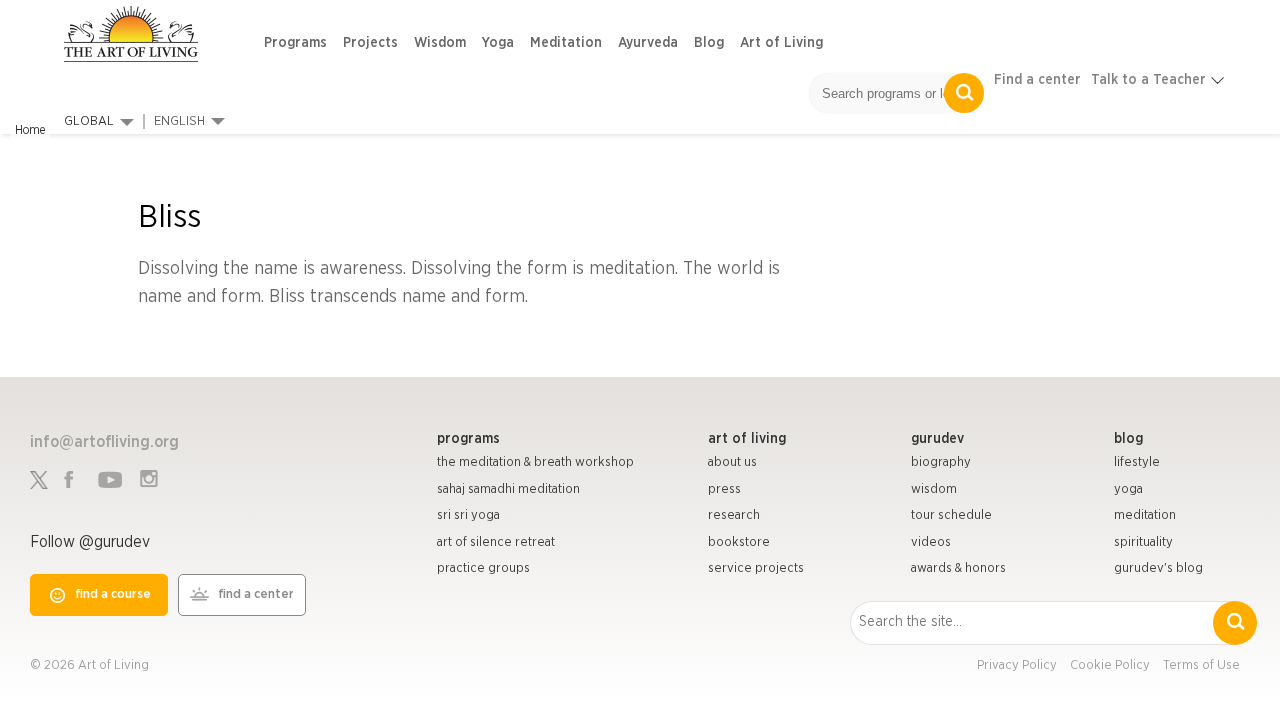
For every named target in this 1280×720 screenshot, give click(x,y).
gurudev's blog (1158, 568)
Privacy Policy (1017, 665)
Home (30, 130)
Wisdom (440, 43)
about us (732, 462)
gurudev (937, 439)
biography (941, 462)
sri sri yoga (468, 515)
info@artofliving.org (104, 442)
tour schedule (951, 515)
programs (468, 439)
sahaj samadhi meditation (508, 489)
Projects (370, 43)
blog (1128, 439)
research (734, 515)
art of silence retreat (496, 542)
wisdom (934, 489)
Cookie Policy (1110, 665)
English (179, 121)
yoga (1128, 489)
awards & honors (958, 568)
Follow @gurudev (90, 542)
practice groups (483, 568)
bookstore (739, 542)
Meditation (566, 43)
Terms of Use (1201, 665)
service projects (756, 568)
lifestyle (1137, 462)
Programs (295, 43)
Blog (709, 43)
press (724, 489)
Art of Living (781, 43)
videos (931, 542)
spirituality (1143, 542)
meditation (1145, 515)
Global (89, 121)
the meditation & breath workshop (535, 462)
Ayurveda (648, 43)
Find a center (1037, 80)
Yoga (498, 43)
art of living (747, 439)
